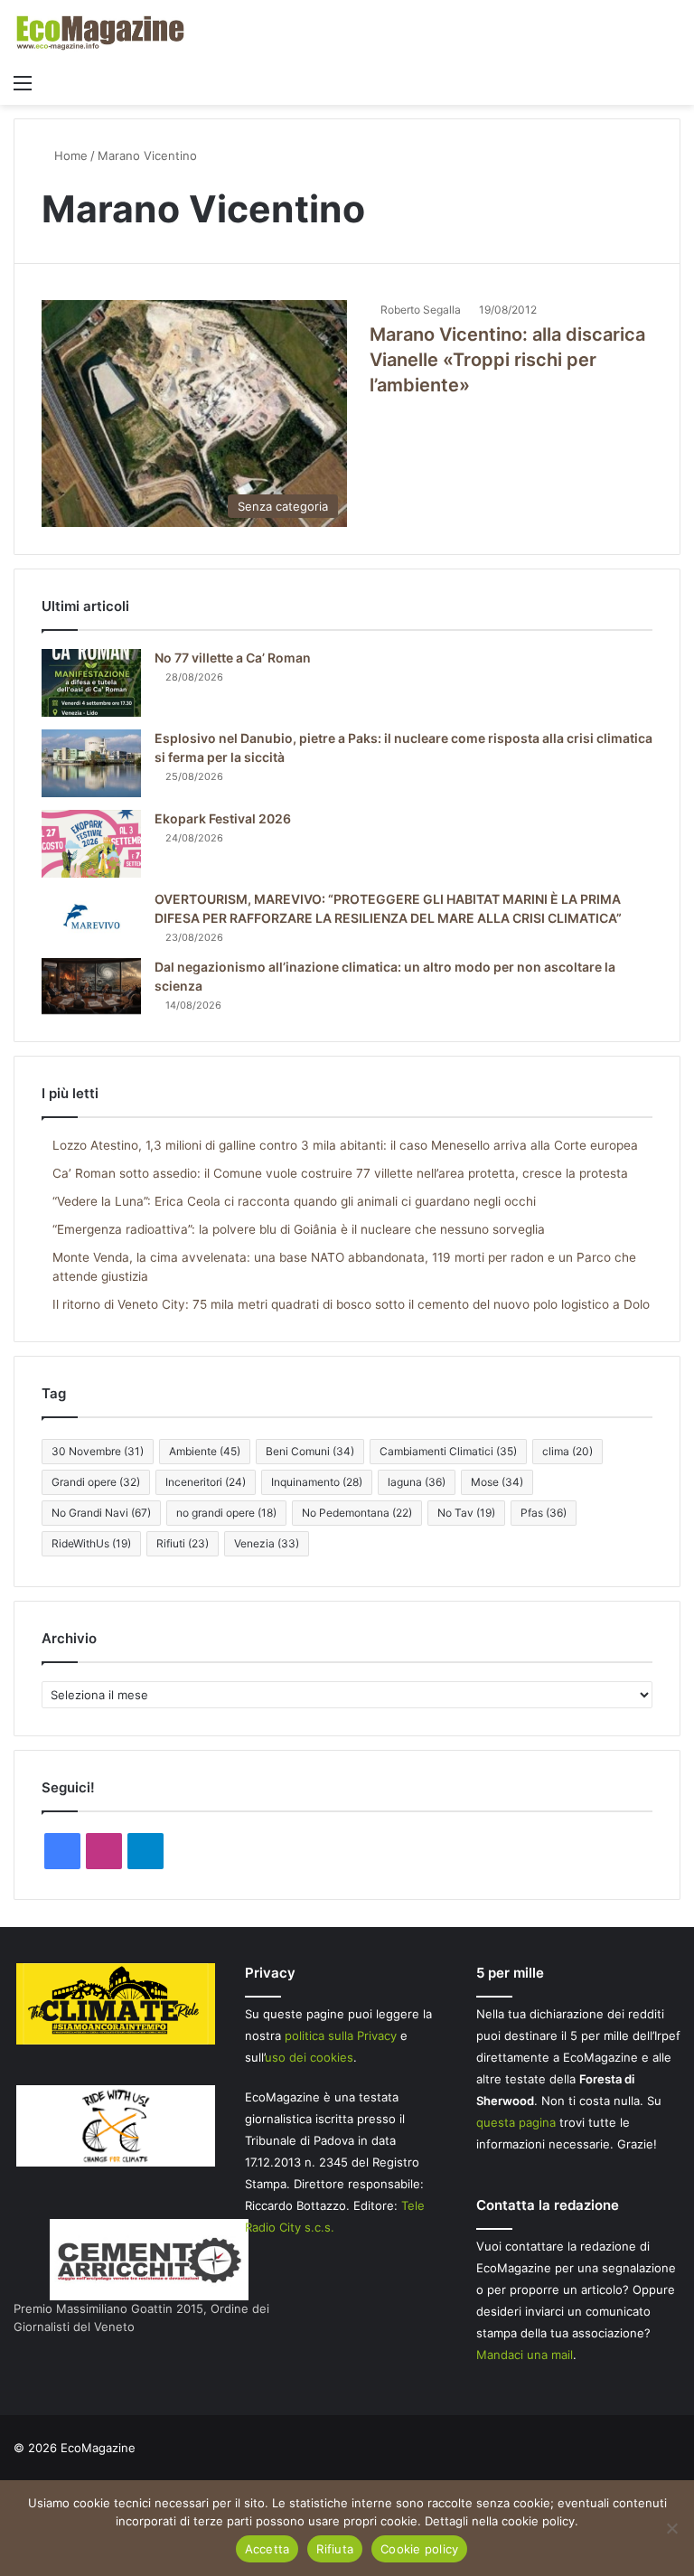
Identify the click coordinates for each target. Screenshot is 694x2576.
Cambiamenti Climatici (448, 1451)
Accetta (267, 2549)
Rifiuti (183, 1543)
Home (69, 155)
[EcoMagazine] (99, 32)
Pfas (544, 1513)
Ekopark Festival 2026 (223, 818)
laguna (417, 1482)
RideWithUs (91, 1543)
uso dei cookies (309, 2057)
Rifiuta (335, 2549)
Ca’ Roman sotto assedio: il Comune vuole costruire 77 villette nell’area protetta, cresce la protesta (340, 1173)
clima (567, 1451)
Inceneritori (206, 1482)
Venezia (267, 1543)
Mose (497, 1482)
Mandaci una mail (525, 2355)
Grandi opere (96, 1482)
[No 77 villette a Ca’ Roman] (91, 683)
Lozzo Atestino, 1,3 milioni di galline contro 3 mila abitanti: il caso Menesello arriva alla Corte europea (345, 1145)
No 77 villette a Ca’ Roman (233, 658)
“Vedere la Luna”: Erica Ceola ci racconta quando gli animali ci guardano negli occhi (294, 1201)
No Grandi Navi (101, 1513)
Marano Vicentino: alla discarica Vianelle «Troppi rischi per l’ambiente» (507, 360)
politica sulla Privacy (341, 2035)
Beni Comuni (310, 1451)
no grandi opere (226, 1513)
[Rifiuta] (671, 2528)
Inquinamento (317, 1482)
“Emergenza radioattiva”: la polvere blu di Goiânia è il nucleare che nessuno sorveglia (299, 1229)
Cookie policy (419, 2549)
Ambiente (205, 1451)
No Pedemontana (357, 1513)
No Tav (466, 1513)
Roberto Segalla (421, 310)
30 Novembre (98, 1451)
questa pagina (516, 2122)
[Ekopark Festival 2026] (91, 844)
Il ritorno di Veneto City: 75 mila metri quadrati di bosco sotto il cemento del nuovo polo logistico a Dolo (351, 1304)
